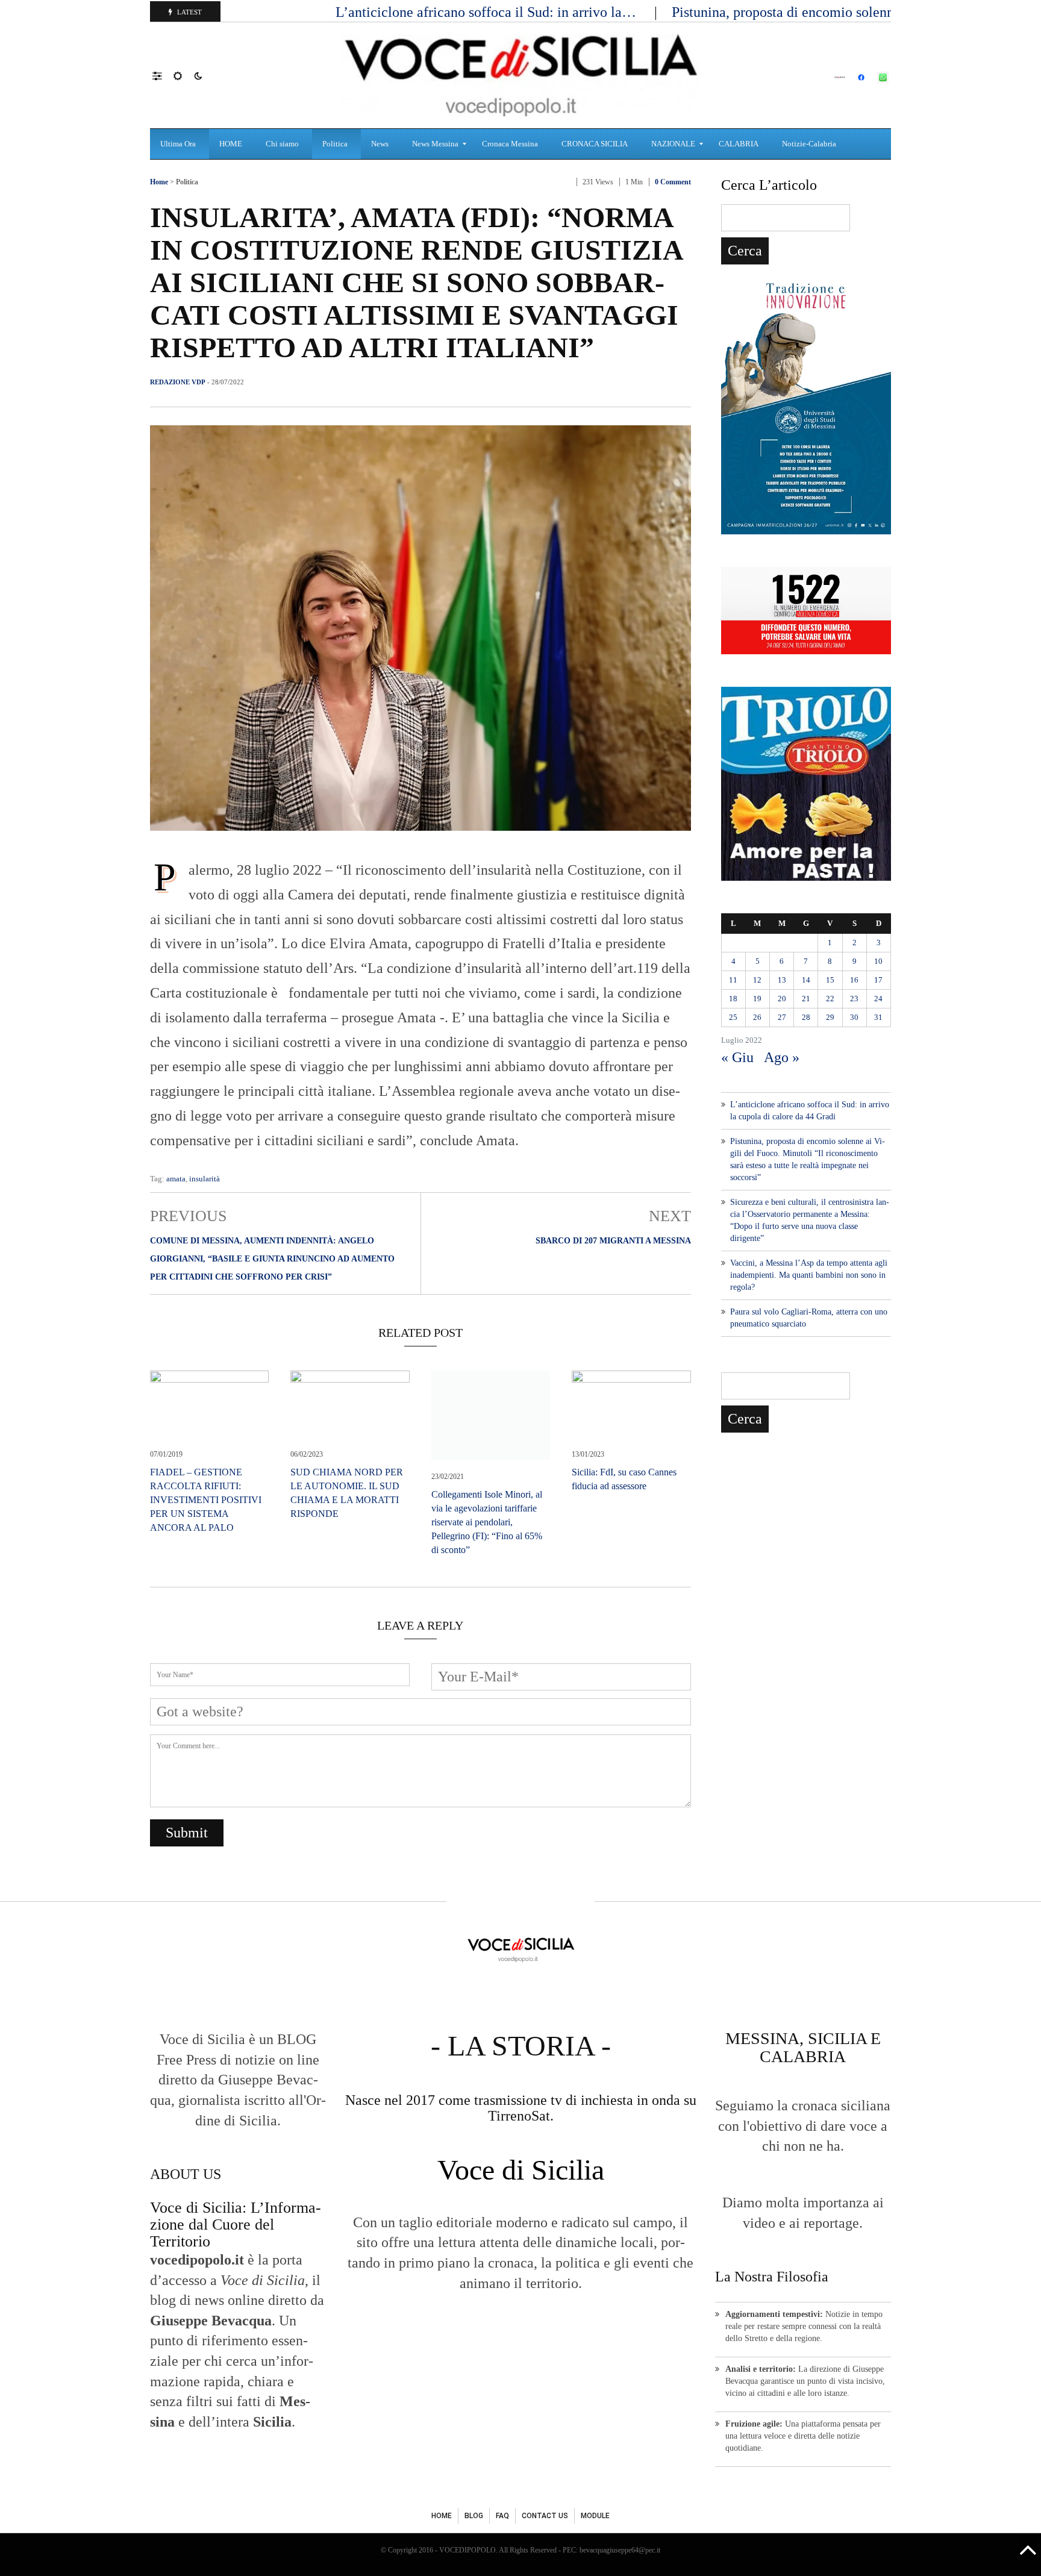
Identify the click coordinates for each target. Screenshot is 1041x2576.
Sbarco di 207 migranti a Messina (613, 1241)
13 (782, 980)
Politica (187, 182)
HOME (442, 2516)
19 (757, 999)
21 (806, 999)
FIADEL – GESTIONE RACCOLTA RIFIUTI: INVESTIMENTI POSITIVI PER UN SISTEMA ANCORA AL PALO (206, 1500)
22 (830, 999)
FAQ (502, 2516)
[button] (163, 75)
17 (878, 980)
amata (176, 1179)
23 (854, 999)
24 (878, 999)
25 (733, 1017)
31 (878, 1017)
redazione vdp (178, 382)
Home (159, 182)
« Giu (737, 1057)
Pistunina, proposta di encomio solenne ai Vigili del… (832, 12)
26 (757, 1017)
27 (782, 1017)
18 (733, 999)
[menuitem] (180, 144)
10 (878, 961)
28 (806, 1017)
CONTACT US (545, 2516)
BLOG (474, 2516)
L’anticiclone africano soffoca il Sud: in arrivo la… (488, 12)
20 (782, 999)
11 (733, 980)
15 (830, 980)
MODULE (595, 2516)
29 (830, 1017)
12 (757, 980)
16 (854, 980)
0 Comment (673, 182)
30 (854, 1017)
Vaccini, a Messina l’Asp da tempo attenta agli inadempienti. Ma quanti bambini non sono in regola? (809, 1275)
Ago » (782, 1057)
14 (806, 980)
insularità (205, 1179)
